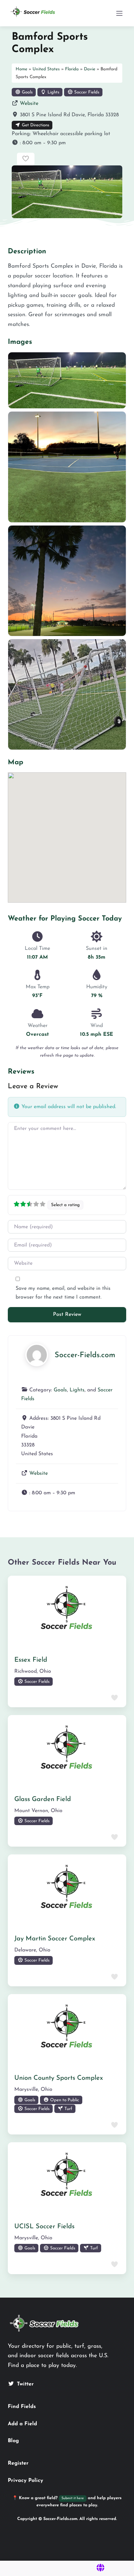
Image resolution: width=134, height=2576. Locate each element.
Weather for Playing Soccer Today (65, 919)
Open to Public (64, 2100)
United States (46, 69)
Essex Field (31, 1660)
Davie (90, 69)
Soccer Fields (86, 92)
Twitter (25, 2384)
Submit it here (73, 2498)
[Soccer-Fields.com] (37, 1355)
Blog (13, 2441)
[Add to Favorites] (26, 159)
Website (29, 104)
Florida (72, 69)
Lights (53, 92)
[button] (67, 143)
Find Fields (22, 2407)
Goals (27, 92)
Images (20, 342)
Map (16, 762)
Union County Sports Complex (59, 2078)
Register (18, 2463)
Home (21, 69)
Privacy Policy (26, 2481)
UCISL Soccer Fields (44, 2227)
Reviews (21, 1072)
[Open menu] (119, 13)
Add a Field (22, 2424)
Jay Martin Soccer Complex (55, 1939)
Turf (68, 2109)
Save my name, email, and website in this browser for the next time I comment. (63, 1293)
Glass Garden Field (43, 1799)
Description (27, 252)
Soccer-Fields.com (85, 1355)
